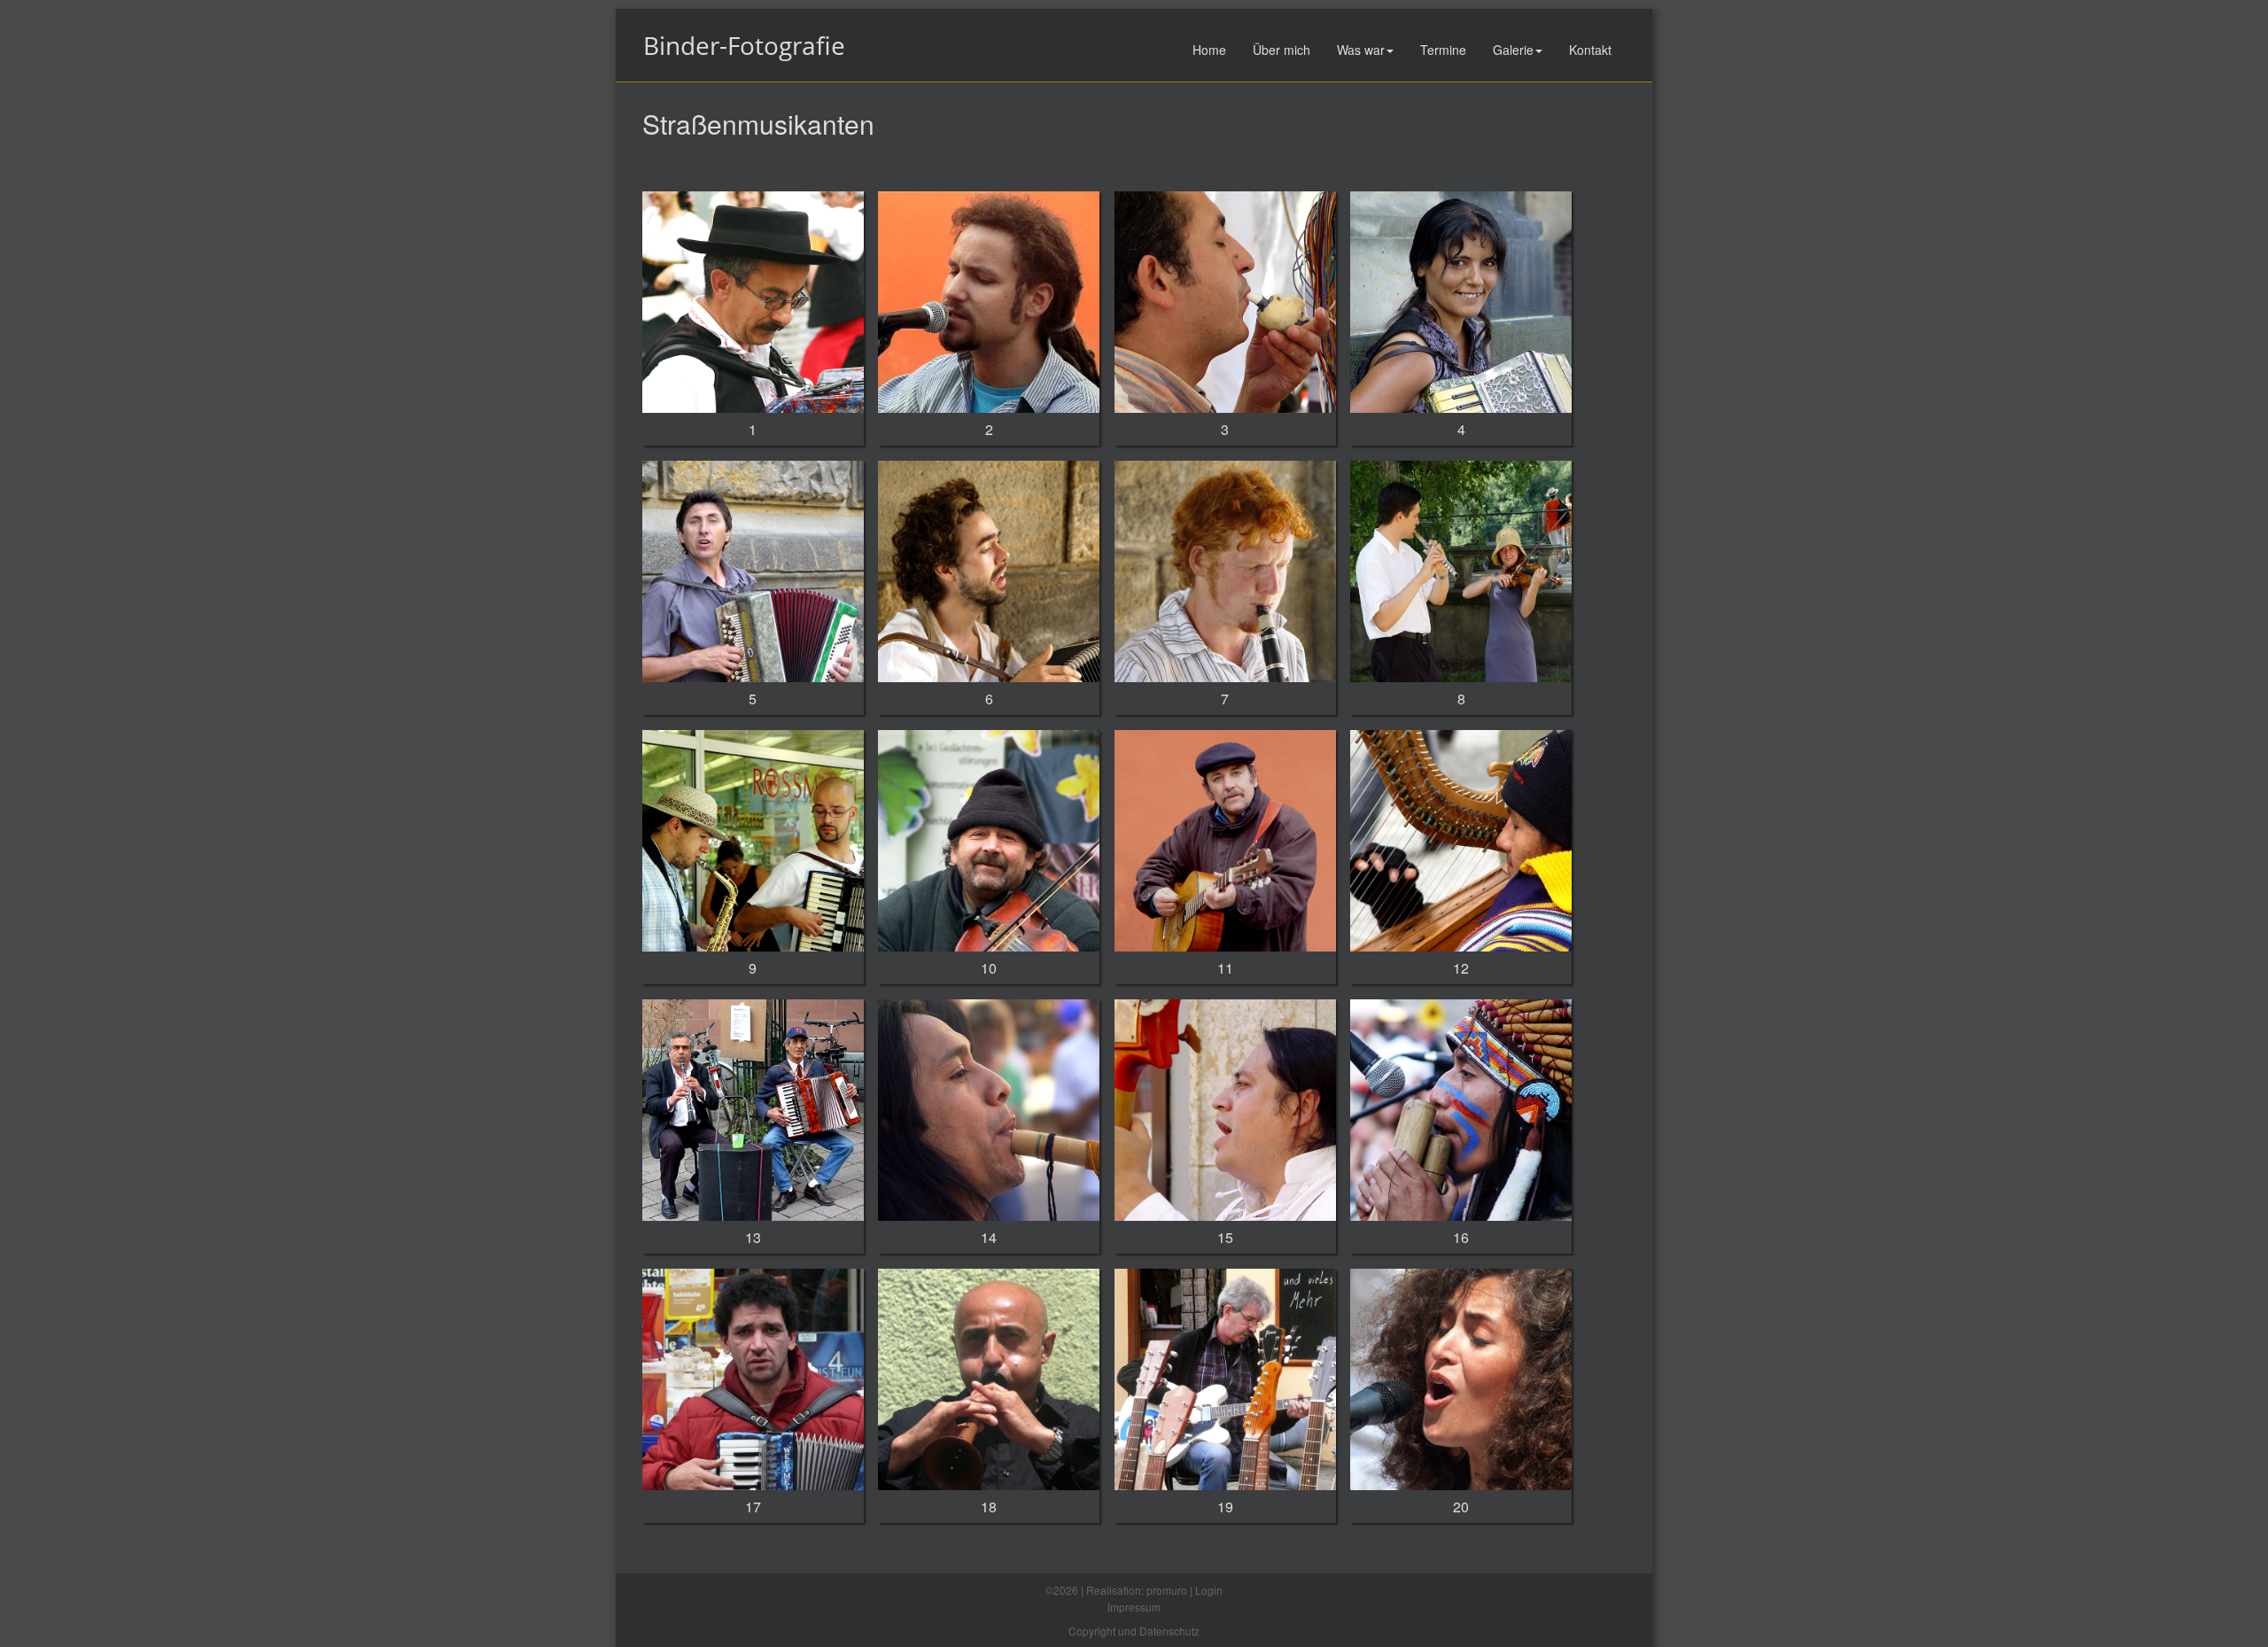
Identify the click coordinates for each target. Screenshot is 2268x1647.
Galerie (1513, 50)
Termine (1443, 50)
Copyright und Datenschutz (1134, 1631)
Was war (1361, 50)
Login (1209, 1590)
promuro (1167, 1590)
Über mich (1282, 50)
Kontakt (1590, 50)
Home (1209, 50)
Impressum (1134, 1607)
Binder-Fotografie (744, 45)
